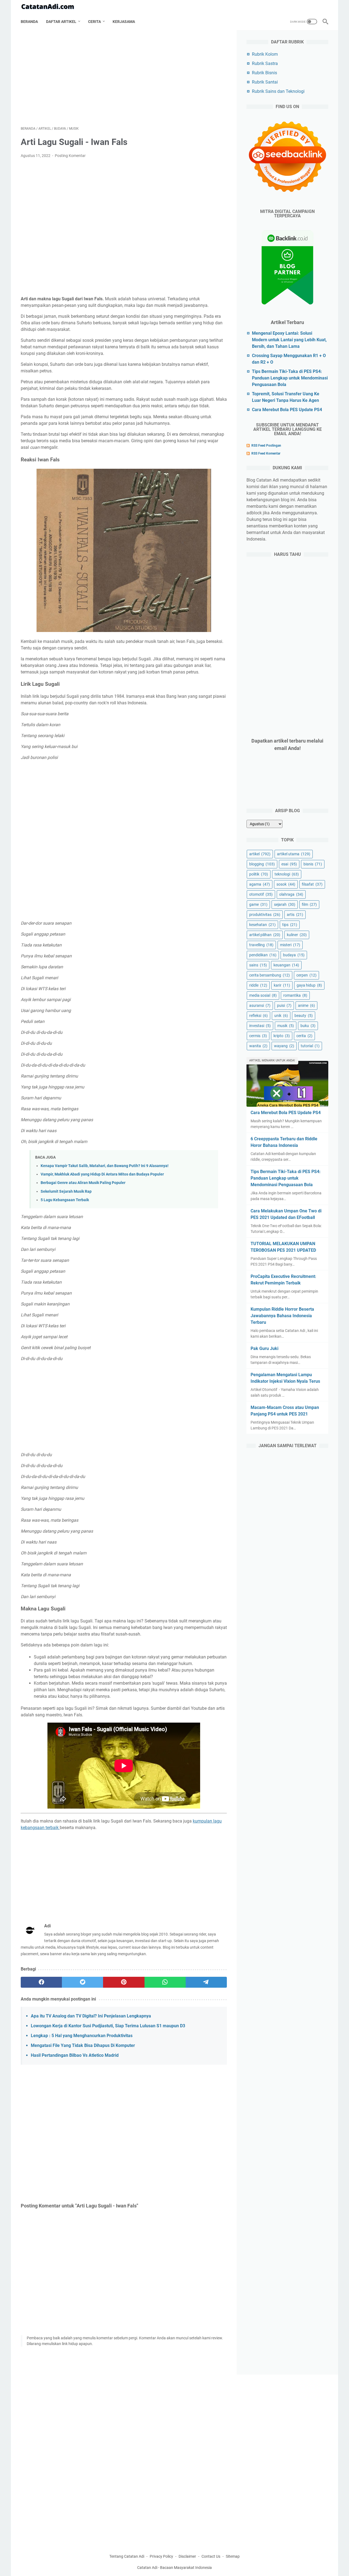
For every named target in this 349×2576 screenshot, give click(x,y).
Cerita (94, 22)
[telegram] (206, 1982)
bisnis (313, 864)
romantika (295, 995)
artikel (260, 854)
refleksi (258, 1016)
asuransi (260, 1005)
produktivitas (265, 915)
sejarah (285, 904)
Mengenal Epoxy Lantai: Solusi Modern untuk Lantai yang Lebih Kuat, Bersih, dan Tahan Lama (289, 340)
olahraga (291, 894)
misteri (290, 945)
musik (286, 1026)
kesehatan (262, 925)
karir (282, 985)
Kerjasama (124, 22)
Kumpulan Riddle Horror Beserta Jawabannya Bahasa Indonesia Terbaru (282, 1316)
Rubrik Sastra (265, 63)
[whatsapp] (165, 1982)
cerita (304, 1036)
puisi (284, 1005)
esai (289, 864)
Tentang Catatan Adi (127, 2556)
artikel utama (294, 854)
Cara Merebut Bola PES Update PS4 (287, 410)
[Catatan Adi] (51, 7)
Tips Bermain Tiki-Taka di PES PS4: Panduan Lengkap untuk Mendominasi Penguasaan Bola (290, 378)
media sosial (263, 995)
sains (258, 965)
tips (290, 925)
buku (308, 1026)
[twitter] (82, 1982)
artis (295, 915)
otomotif (261, 894)
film (309, 904)
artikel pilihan (265, 935)
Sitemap (233, 2556)
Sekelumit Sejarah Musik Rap (66, 1191)
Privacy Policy (161, 2556)
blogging (262, 864)
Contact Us (211, 2556)
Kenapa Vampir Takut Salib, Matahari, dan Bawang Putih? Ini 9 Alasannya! (105, 1166)
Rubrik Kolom (265, 54)
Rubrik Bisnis (264, 73)
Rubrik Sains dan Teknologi (278, 91)
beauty (304, 1016)
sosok (286, 884)
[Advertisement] (124, 78)
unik (281, 1016)
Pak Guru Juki (264, 1348)
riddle (258, 985)
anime (306, 1005)
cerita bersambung (270, 975)
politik (259, 874)
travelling (261, 945)
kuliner (297, 935)
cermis (258, 1036)
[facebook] (41, 1982)
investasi (260, 1026)
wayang (284, 1046)
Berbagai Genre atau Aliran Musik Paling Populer (83, 1183)
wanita (258, 1046)
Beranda (29, 22)
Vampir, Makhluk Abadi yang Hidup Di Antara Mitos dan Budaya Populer (102, 1174)
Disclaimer (187, 2556)
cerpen (306, 975)
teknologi (287, 874)
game (258, 904)
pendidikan (263, 955)
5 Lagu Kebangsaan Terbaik (65, 1200)
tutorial (310, 1046)
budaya (294, 955)
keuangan (286, 965)
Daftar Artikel (61, 22)
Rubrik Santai (265, 82)
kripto (282, 1036)
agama (260, 884)
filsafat (312, 884)
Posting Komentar (70, 156)
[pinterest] (124, 1982)
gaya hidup (309, 985)
